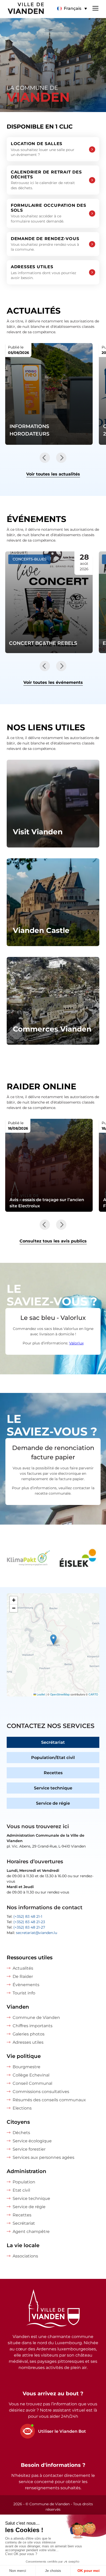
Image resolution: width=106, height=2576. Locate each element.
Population (24, 2182)
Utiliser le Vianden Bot (62, 2431)
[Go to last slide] (45, 458)
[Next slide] (61, 458)
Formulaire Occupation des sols (48, 213)
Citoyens (18, 2122)
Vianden (18, 2007)
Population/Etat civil (53, 1758)
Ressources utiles (30, 1957)
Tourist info (24, 1993)
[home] (22, 9)
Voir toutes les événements (53, 682)
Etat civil (21, 2190)
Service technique (53, 1788)
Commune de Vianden (36, 2018)
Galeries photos (29, 2034)
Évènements (26, 1985)
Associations (25, 2256)
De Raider (23, 1976)
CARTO (93, 1694)
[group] (28, 1559)
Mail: (32, 1933)
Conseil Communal (32, 2083)
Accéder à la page (53, 804)
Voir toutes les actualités (53, 474)
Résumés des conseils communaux (49, 2100)
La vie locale (23, 2245)
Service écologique (32, 2141)
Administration (26, 2171)
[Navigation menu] (95, 8)
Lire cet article (49, 394)
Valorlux (76, 1343)
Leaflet (41, 1694)
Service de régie (53, 1803)
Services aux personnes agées (43, 2157)
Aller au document (49, 1165)
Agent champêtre (31, 2232)
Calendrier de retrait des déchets (46, 180)
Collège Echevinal (31, 2075)
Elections (22, 2108)
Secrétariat (53, 1742)
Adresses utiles (43, 272)
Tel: (24, 1916)
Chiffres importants (33, 2026)
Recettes (53, 1773)
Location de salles (43, 149)
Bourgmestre (26, 2067)
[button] (72, 9)
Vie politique (24, 2056)
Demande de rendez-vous (45, 244)
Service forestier (29, 2149)
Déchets (21, 2133)
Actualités (23, 1968)
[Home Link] (53, 2309)
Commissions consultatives (41, 2092)
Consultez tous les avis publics (53, 1241)
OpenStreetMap (60, 1694)
